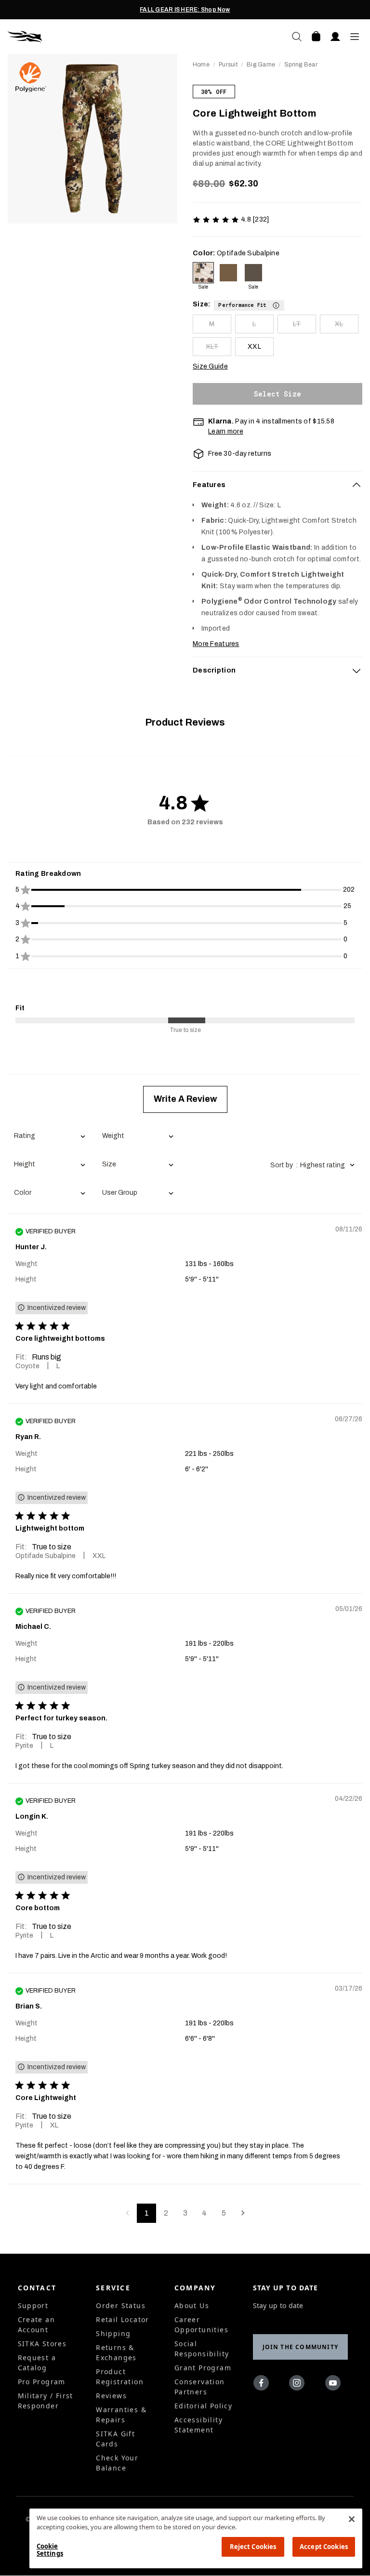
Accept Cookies (324, 2547)
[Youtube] (335, 2385)
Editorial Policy (203, 2406)
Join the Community (301, 2347)
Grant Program (203, 2368)
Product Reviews (185, 722)
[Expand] (357, 671)
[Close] (352, 2519)
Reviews (111, 2396)
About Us (192, 2305)
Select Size (277, 394)
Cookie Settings (50, 2550)
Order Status (121, 2305)
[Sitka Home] (96, 37)
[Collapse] (357, 485)
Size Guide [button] (210, 366)
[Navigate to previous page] (127, 2213)
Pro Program (42, 2382)
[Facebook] (263, 2385)
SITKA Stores (42, 2344)
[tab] (277, 485)
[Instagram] (299, 2385)
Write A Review (185, 1099)
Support (33, 2305)
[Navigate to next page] (243, 2213)
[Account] (335, 37)
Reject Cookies (253, 2547)
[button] (249, 304)
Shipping (113, 2333)
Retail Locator (123, 2319)
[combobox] (49, 1137)
